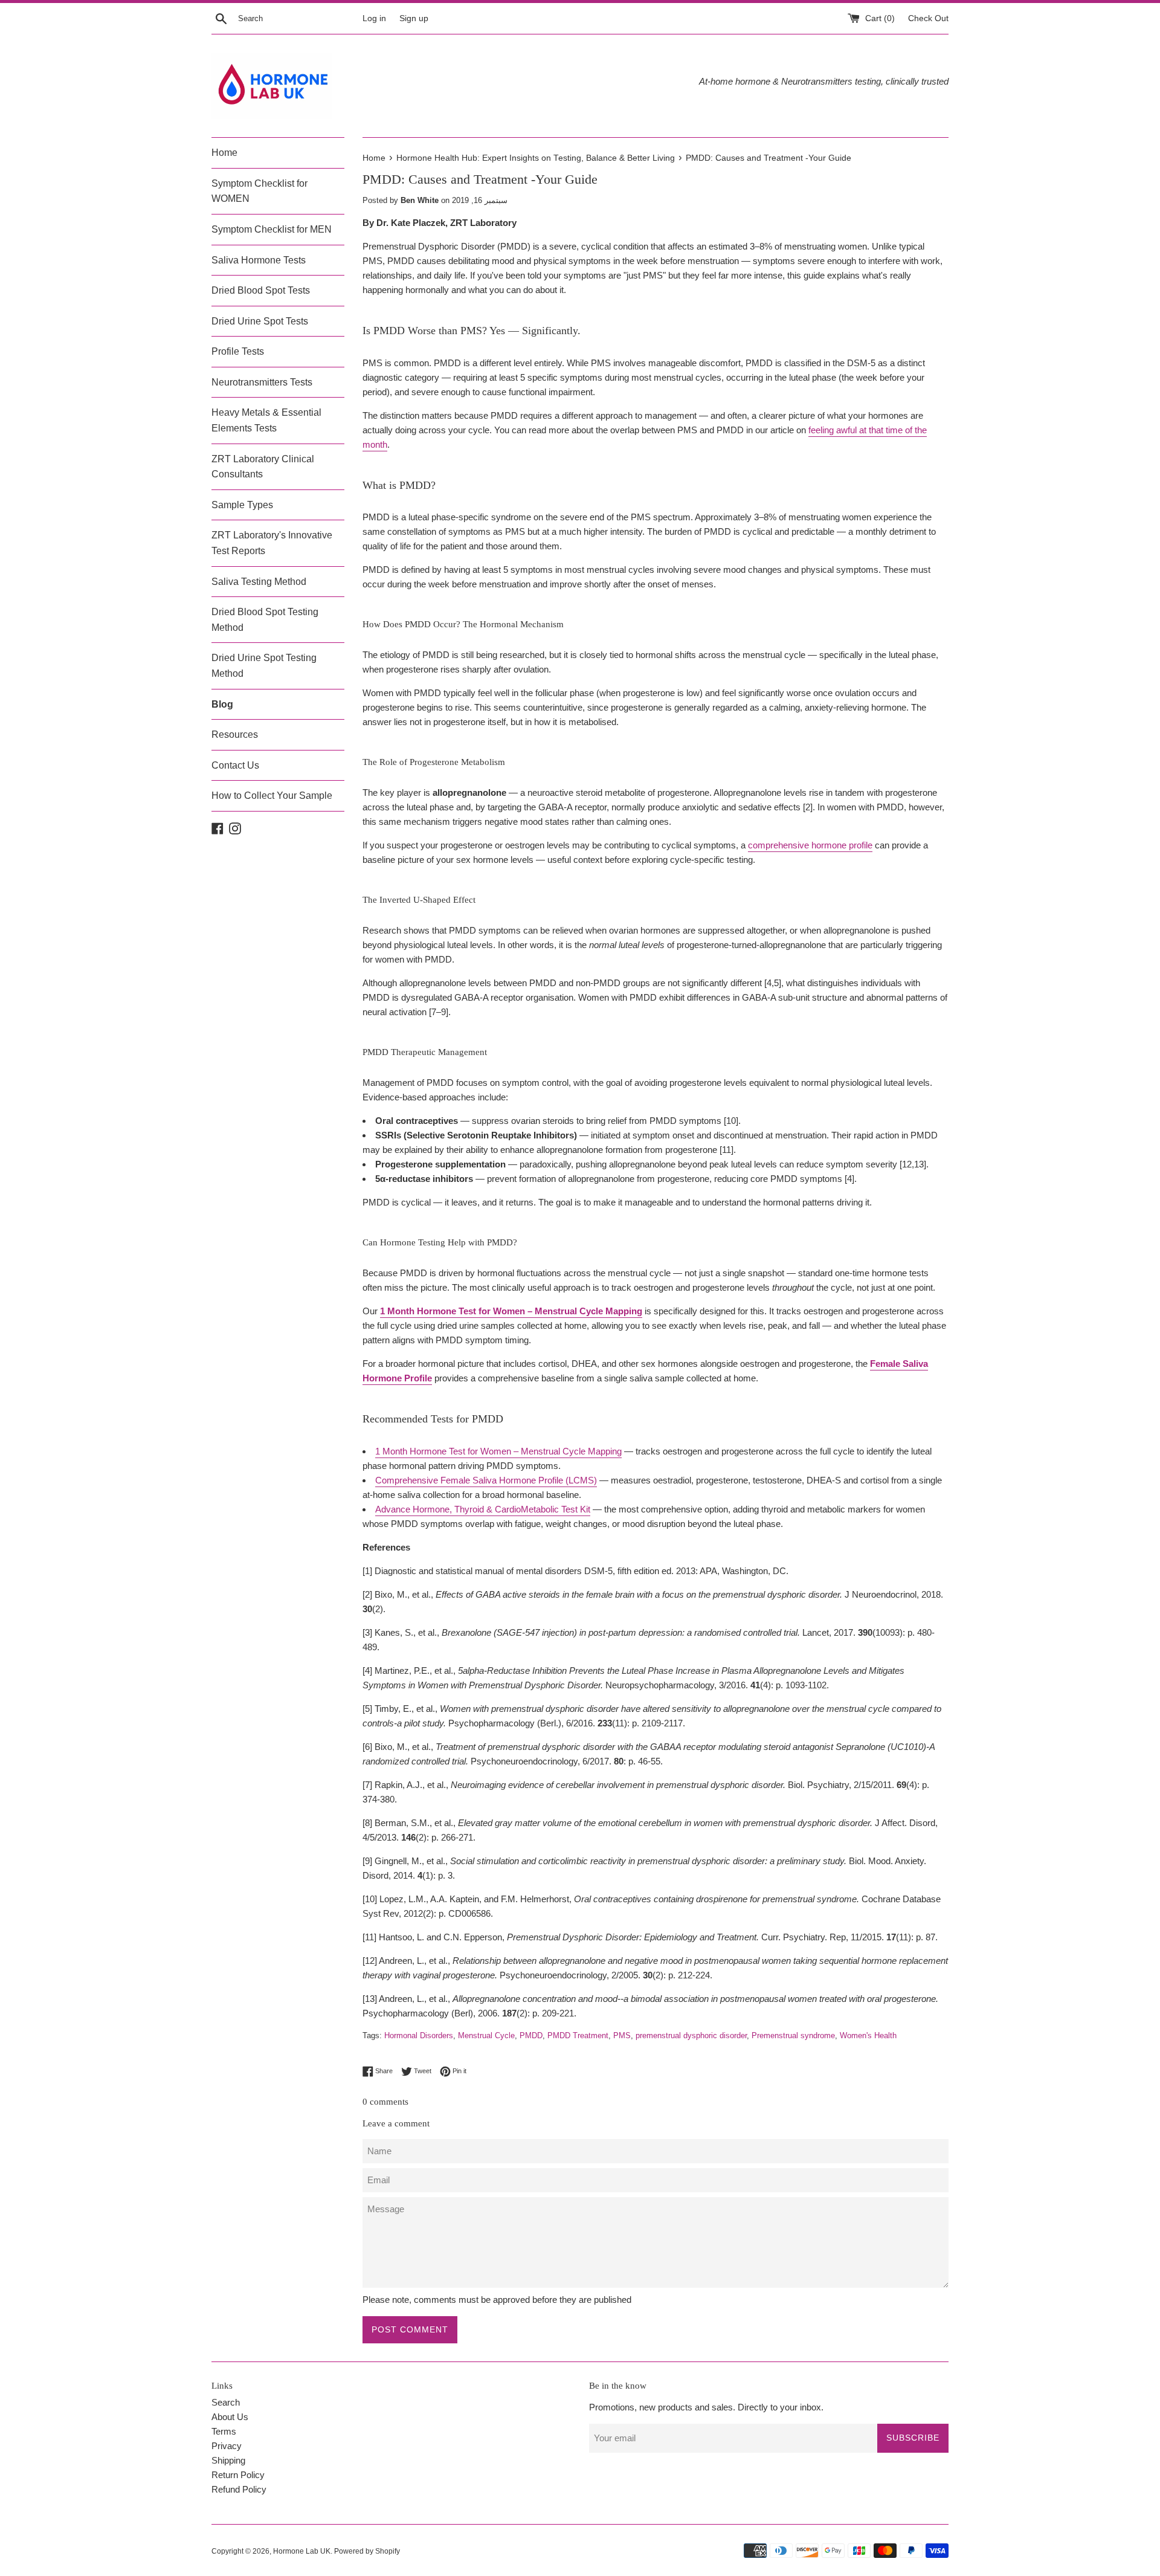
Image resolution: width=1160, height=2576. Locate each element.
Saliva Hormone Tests (259, 260)
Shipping (228, 2460)
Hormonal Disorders (419, 2035)
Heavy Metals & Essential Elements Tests (266, 420)
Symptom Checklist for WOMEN (259, 191)
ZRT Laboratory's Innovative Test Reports (272, 543)
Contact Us (235, 765)
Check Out (928, 18)
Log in (374, 18)
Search (226, 2402)
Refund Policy (239, 2489)
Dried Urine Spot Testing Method (264, 666)
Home (224, 153)
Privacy (227, 2446)
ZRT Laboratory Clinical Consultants (263, 467)
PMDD (531, 2035)
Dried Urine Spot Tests (260, 321)
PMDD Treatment (578, 2035)
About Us (230, 2417)
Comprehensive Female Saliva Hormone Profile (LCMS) (486, 1480)
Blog (222, 704)
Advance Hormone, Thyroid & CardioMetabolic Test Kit (483, 1509)
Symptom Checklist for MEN (272, 229)
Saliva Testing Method (259, 582)
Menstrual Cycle (486, 2035)
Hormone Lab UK (302, 2551)
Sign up (414, 18)
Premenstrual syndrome (793, 2035)
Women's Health (868, 2035)
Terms (224, 2431)
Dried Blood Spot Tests (261, 290)
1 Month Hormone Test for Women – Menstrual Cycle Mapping (498, 1451)
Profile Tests (238, 351)
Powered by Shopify (367, 2551)
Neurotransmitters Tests (262, 382)
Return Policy (238, 2475)
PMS (622, 2035)
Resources (235, 734)
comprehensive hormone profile (810, 845)
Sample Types (242, 505)
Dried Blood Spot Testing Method (265, 620)
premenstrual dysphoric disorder (691, 2035)
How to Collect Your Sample (272, 796)
